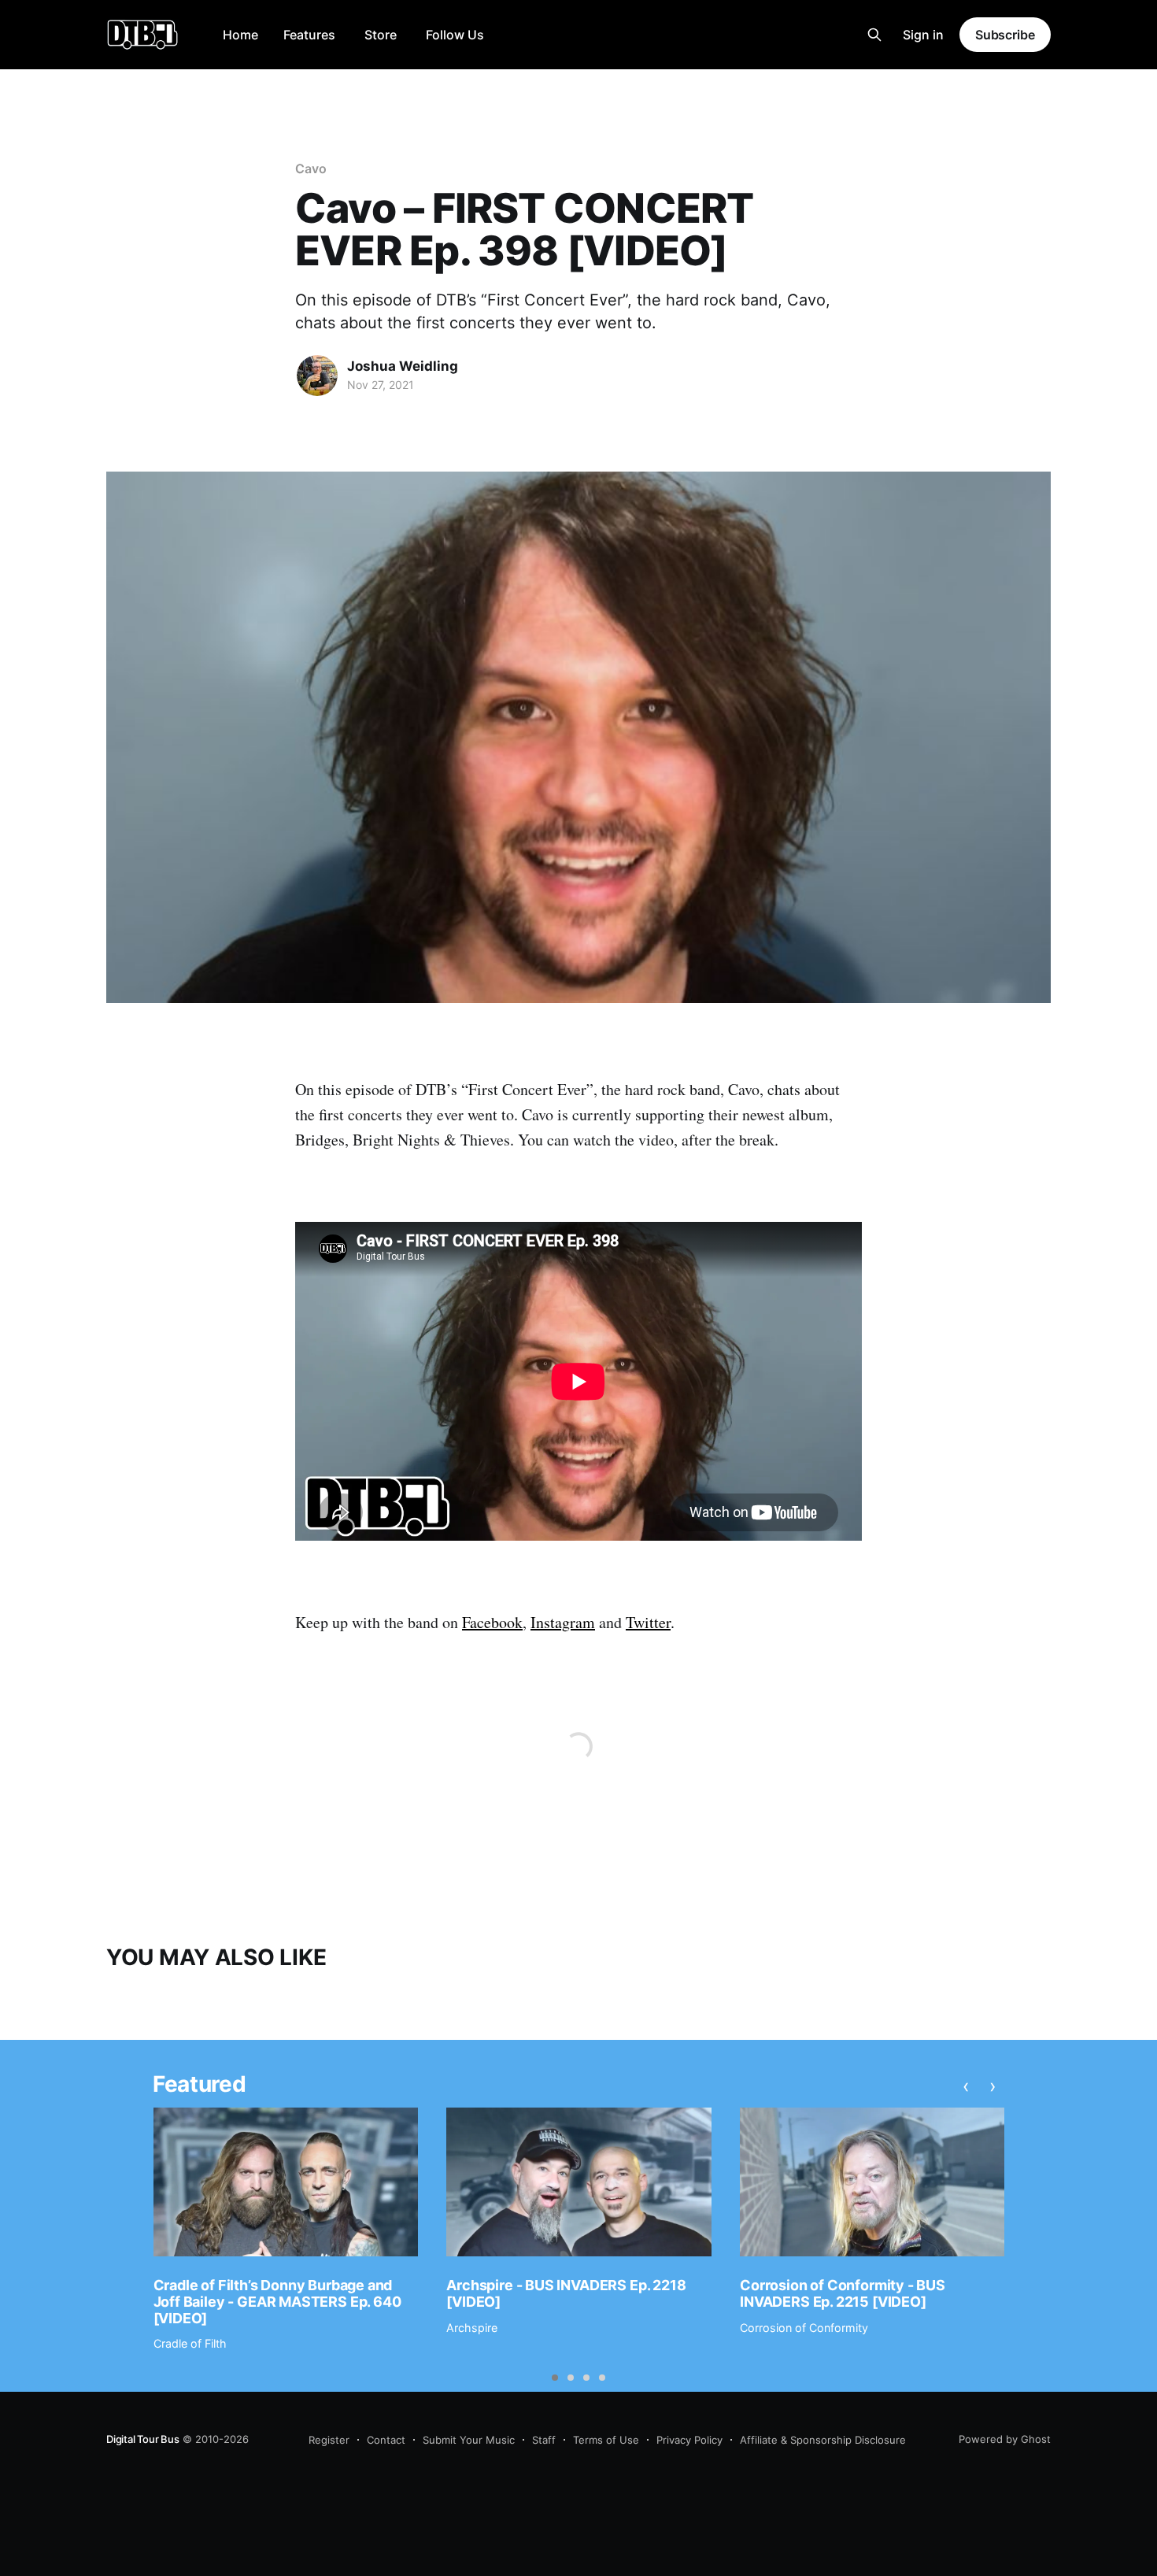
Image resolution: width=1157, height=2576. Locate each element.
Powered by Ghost (1005, 2439)
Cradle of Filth (190, 2343)
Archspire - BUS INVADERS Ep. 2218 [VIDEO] (566, 2293)
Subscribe (1005, 35)
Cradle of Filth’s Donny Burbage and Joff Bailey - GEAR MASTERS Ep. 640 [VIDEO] (277, 2301)
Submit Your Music (469, 2440)
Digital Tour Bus (143, 2439)
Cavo (311, 168)
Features (309, 35)
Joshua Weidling (403, 366)
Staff (544, 2440)
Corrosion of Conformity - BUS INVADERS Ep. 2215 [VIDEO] (843, 2293)
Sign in (923, 35)
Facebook (492, 1622)
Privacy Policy (689, 2440)
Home (240, 35)
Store (381, 35)
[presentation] (966, 2086)
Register (329, 2440)
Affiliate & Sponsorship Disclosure (823, 2440)
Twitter (648, 1622)
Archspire (472, 2328)
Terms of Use (606, 2440)
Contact (386, 2440)
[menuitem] (240, 35)
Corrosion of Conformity (804, 2328)
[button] (555, 2378)
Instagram (563, 1622)
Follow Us (455, 35)
